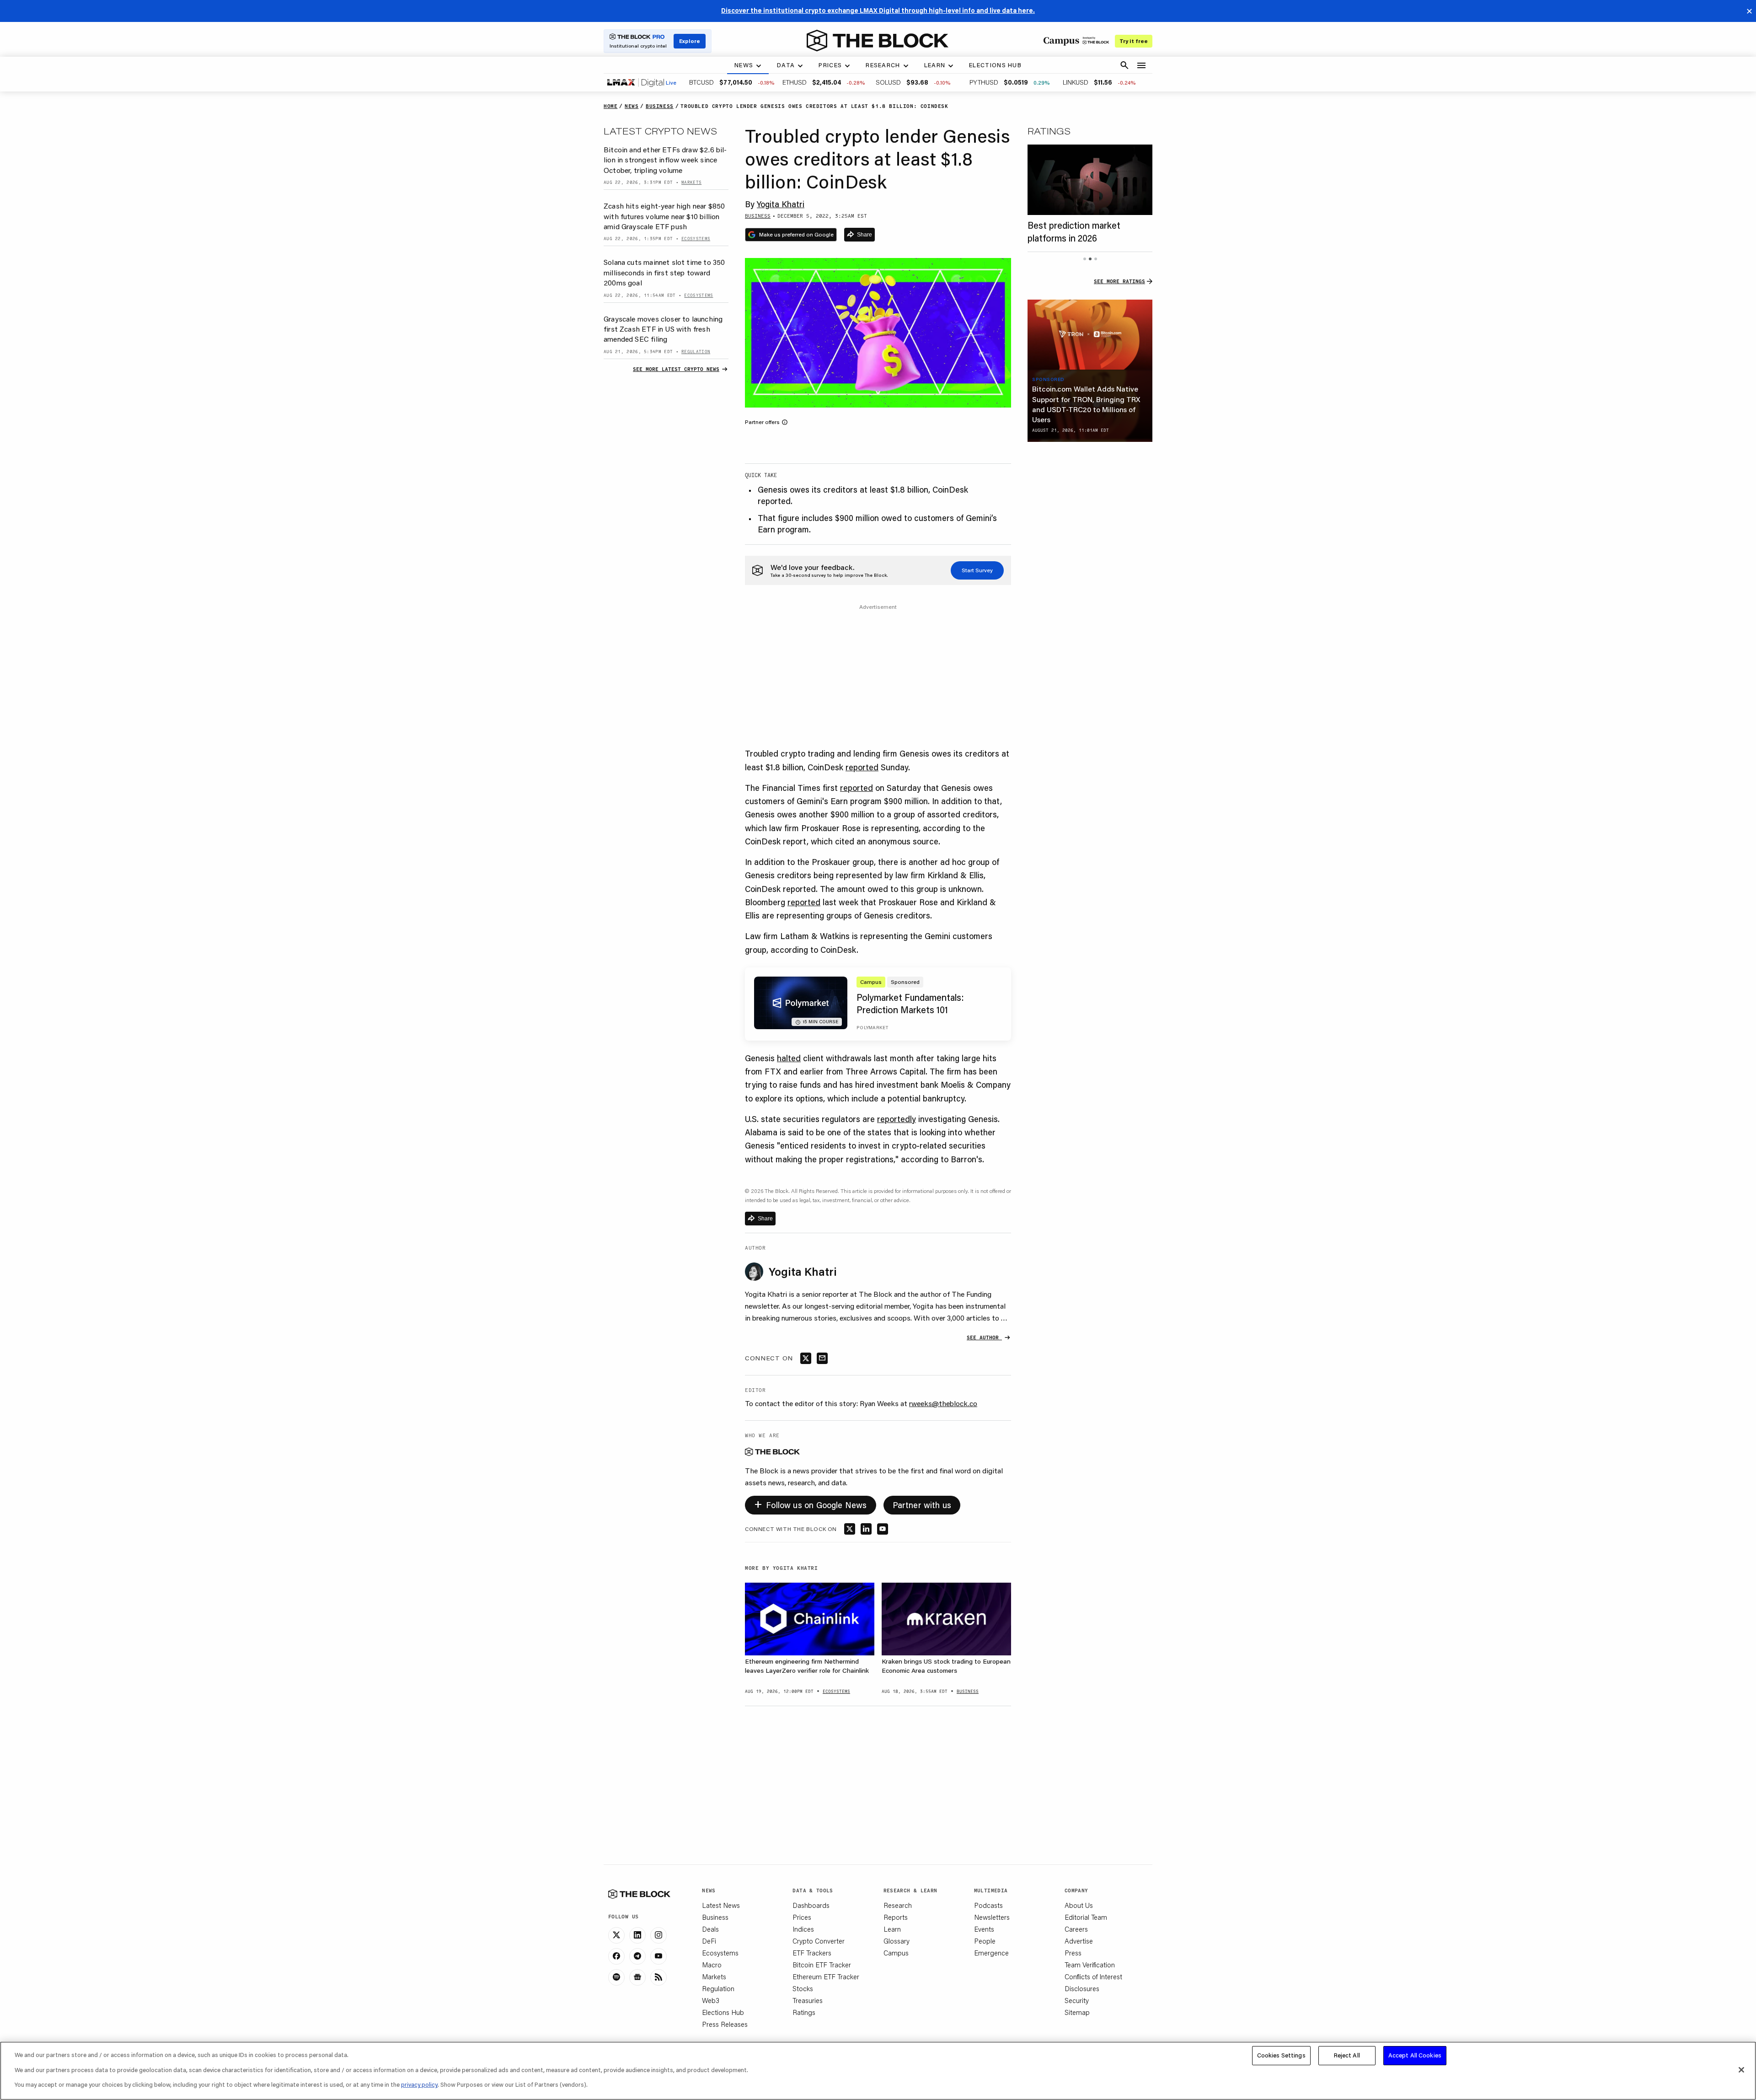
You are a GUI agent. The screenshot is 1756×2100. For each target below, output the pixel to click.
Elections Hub (723, 2012)
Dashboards (811, 1905)
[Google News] (637, 1977)
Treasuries (808, 2000)
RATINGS (1049, 131)
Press (1073, 1953)
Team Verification (1090, 1965)
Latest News (721, 1905)
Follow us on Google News (811, 1503)
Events (984, 1929)
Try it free (1134, 41)
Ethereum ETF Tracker (826, 1976)
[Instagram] (658, 1935)
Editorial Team (1086, 1917)
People (985, 1941)
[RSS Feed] (658, 1977)
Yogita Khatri (781, 204)
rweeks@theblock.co (943, 1403)
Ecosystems (720, 1953)
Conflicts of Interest (1093, 1976)
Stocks (803, 1988)
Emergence (991, 1953)
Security (1077, 2000)
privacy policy (419, 2084)
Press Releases (725, 2024)
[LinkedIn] (637, 1935)
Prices (802, 1917)
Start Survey (977, 570)
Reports (896, 1917)
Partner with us (922, 1505)
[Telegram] (637, 1956)
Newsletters (992, 1917)
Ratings (804, 2012)
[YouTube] (658, 1956)
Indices (803, 1929)
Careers (1076, 1929)
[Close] (1741, 2070)
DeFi (709, 1941)
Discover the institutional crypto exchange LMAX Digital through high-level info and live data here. (878, 11)
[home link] (878, 41)
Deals (710, 1929)
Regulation (718, 1988)
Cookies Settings (1281, 2055)
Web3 (711, 2000)
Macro (712, 1965)
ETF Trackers (812, 1953)
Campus (896, 1953)
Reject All (1347, 2055)
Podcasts (988, 1905)
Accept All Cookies (1415, 2055)
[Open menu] (1141, 65)
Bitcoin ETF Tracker (822, 1965)
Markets (714, 1976)
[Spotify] (616, 1977)
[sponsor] (1090, 335)
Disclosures (1082, 1988)
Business (715, 1917)
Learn (892, 1929)
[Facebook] (616, 1956)
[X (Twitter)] (616, 1935)
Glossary (897, 1941)
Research (898, 1905)
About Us (1079, 1905)
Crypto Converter (819, 1941)
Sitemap (1077, 2012)
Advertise (1079, 1941)
